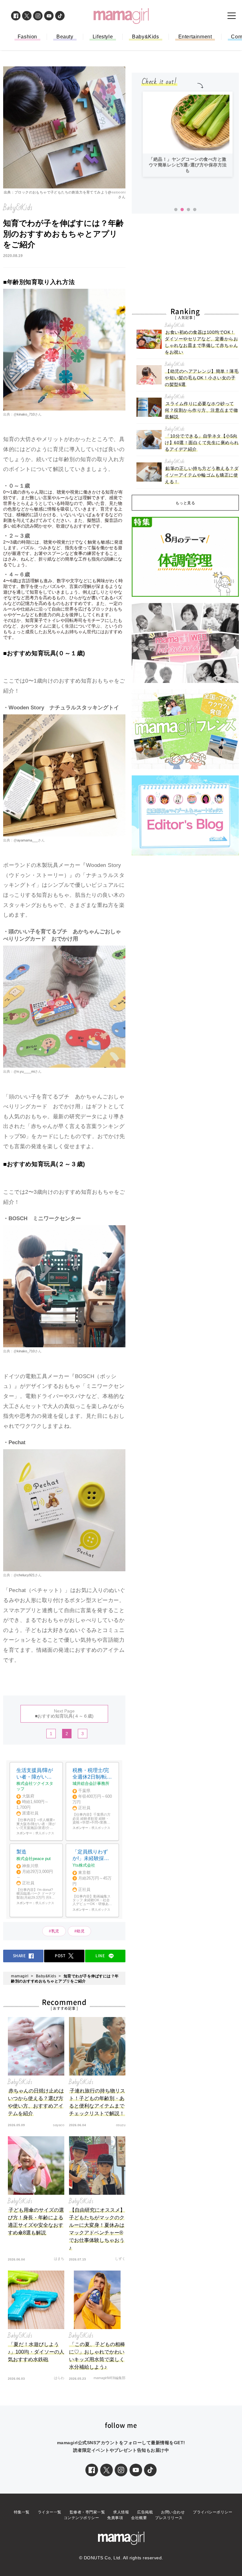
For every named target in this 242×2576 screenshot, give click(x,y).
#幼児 (80, 1931)
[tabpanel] (188, 134)
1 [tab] (176, 210)
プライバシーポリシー (213, 2512)
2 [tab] (182, 210)
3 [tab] (188, 210)
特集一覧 (22, 2512)
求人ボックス (45, 1833)
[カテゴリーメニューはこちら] (232, 16)
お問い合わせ (173, 2512)
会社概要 (139, 2518)
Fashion (27, 37)
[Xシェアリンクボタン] (107, 2470)
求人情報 (121, 2512)
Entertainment (195, 37)
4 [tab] (195, 210)
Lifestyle (103, 37)
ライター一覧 (50, 2512)
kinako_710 (26, 414)
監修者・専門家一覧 (87, 2512)
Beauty (65, 37)
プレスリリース (169, 2518)
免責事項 (115, 2518)
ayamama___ (27, 840)
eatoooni (118, 192)
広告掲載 (145, 2512)
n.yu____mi (26, 1071)
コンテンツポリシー (81, 2518)
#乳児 (54, 1931)
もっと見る (185, 503)
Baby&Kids (145, 37)
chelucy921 (26, 1575)
